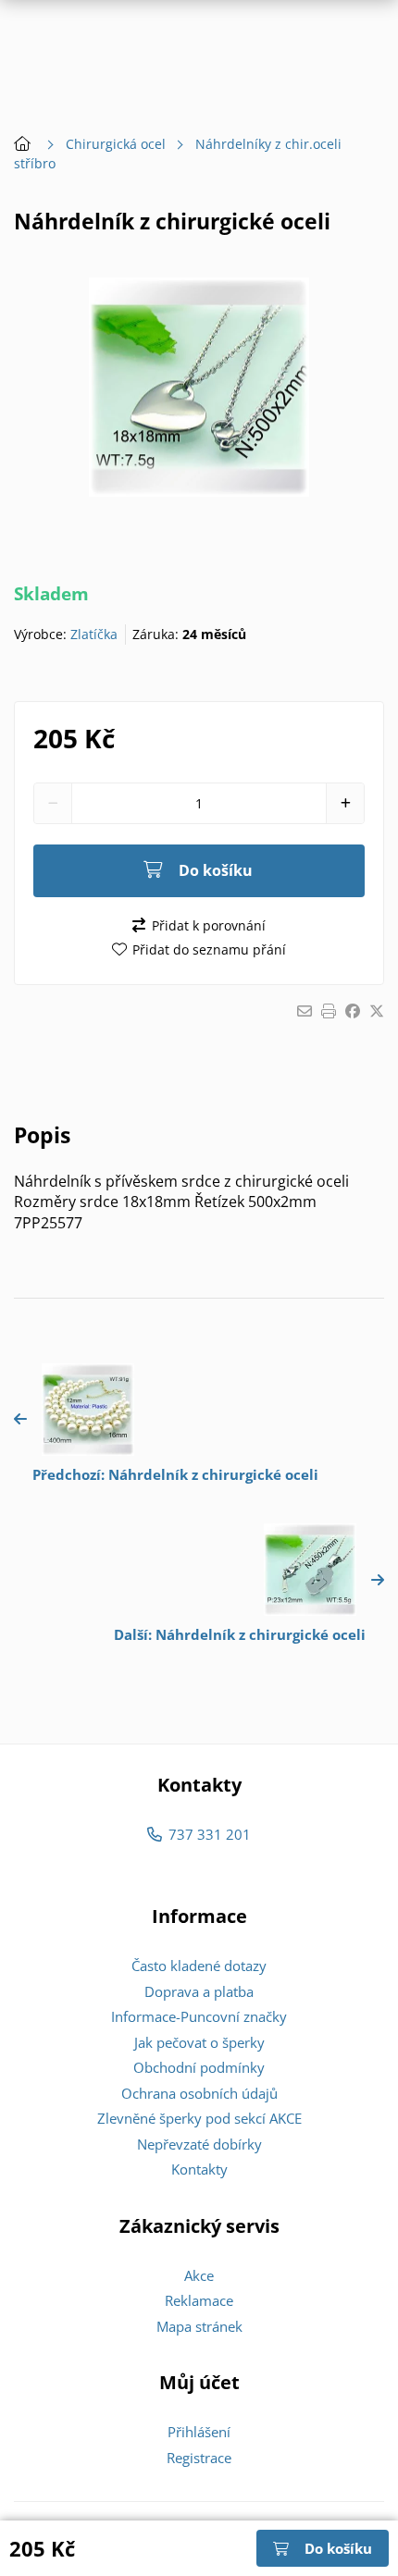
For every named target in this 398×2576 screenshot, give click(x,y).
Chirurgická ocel (116, 144)
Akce (199, 2275)
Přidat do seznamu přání (209, 949)
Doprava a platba (199, 1991)
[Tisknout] (329, 1011)
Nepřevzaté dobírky (199, 2144)
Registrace (199, 2458)
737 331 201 (209, 1834)
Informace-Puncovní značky (199, 2016)
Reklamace (199, 2300)
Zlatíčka (94, 634)
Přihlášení (199, 2432)
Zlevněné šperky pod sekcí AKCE (199, 2118)
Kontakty (199, 2169)
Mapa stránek (199, 2326)
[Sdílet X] (377, 1011)
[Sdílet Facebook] (353, 1011)
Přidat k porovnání (208, 925)
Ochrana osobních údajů (199, 2093)
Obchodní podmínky (199, 2067)
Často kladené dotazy (199, 1966)
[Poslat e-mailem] (305, 1011)
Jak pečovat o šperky (199, 2042)
